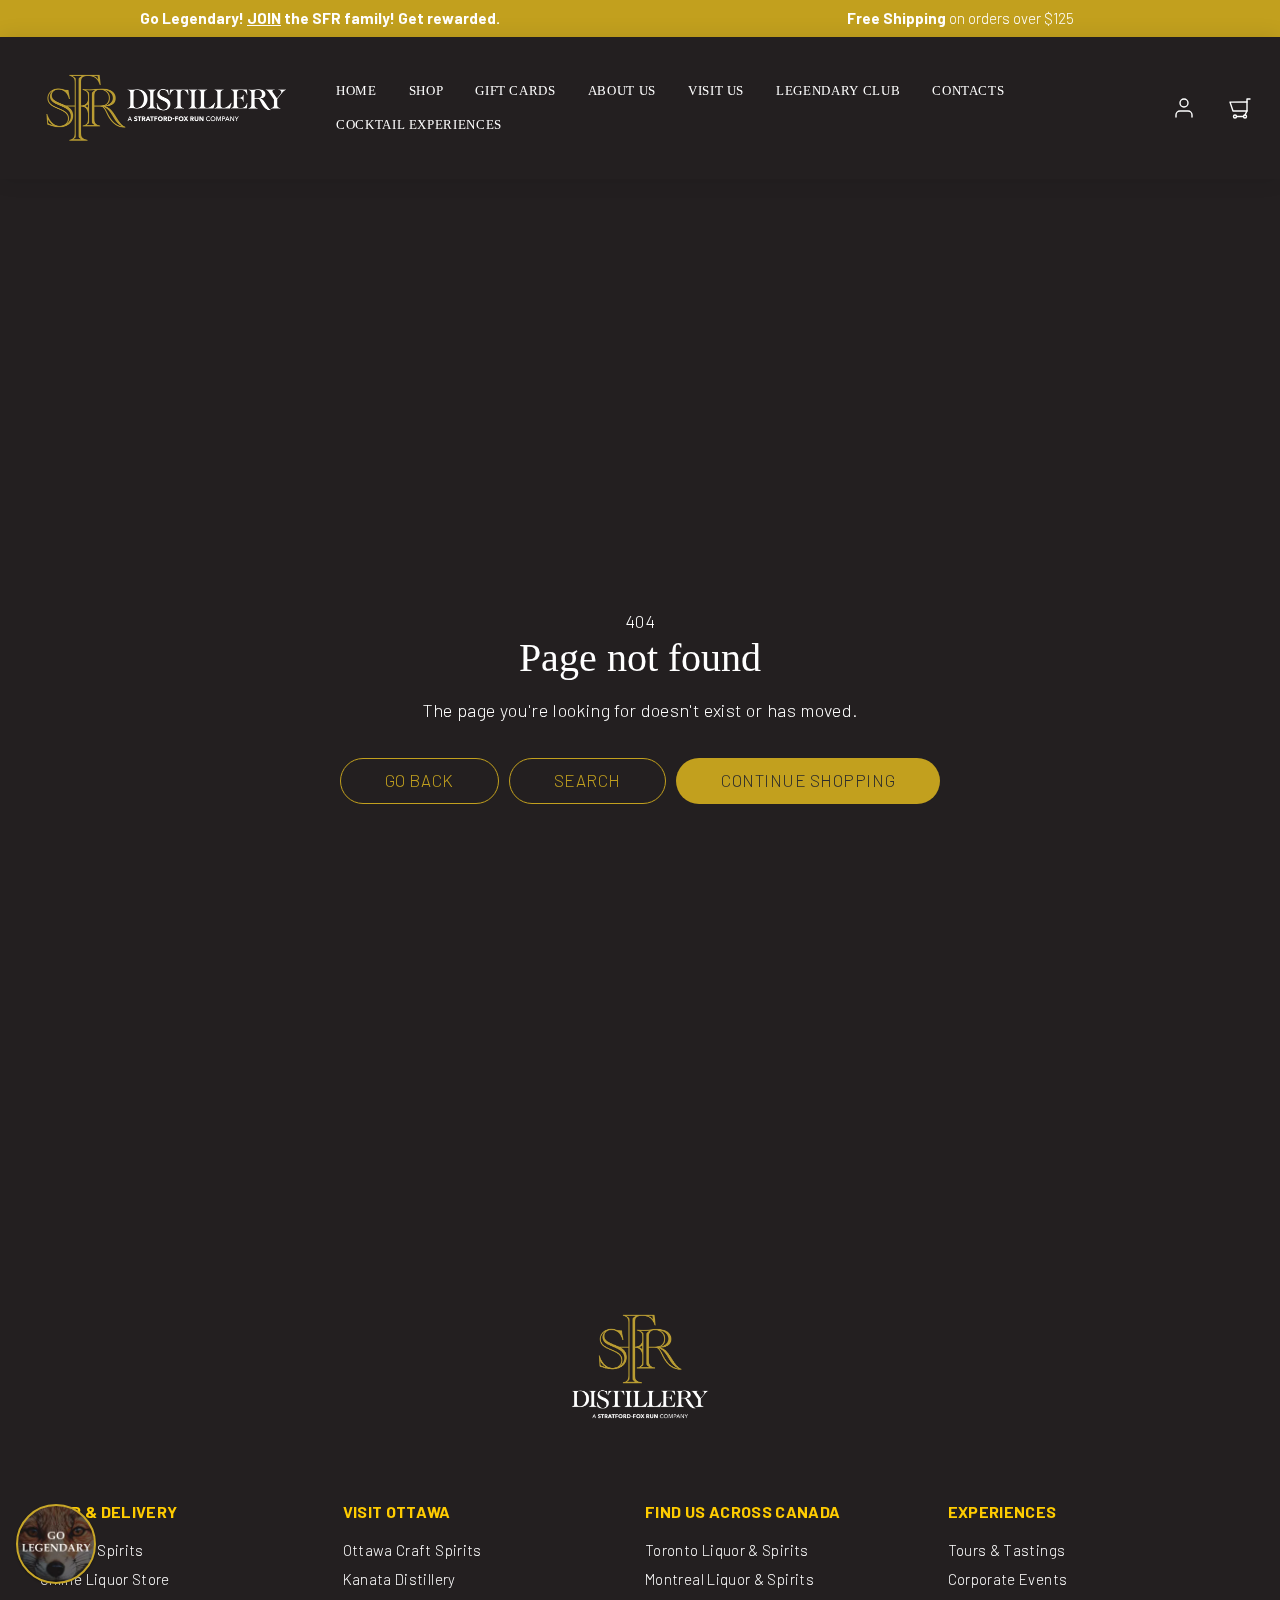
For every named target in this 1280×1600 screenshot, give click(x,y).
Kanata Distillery (399, 1579)
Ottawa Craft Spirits (412, 1550)
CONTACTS (968, 90)
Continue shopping (808, 780)
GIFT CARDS (515, 90)
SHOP (426, 90)
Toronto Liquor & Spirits (727, 1550)
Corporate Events (1008, 1579)
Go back (419, 780)
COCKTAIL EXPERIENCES (419, 124)
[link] (1184, 108)
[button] (1240, 108)
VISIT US (716, 90)
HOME (356, 90)
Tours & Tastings (1007, 1550)
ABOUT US (622, 90)
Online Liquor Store (105, 1579)
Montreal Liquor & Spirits (729, 1579)
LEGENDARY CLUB (838, 90)
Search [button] (587, 780)
